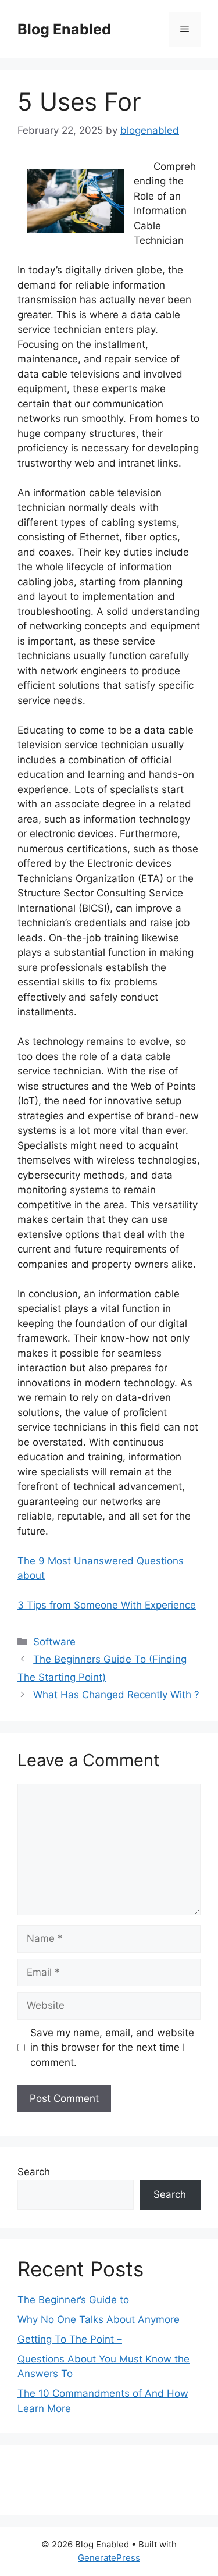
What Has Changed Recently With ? (116, 1695)
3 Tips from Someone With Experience (107, 1605)
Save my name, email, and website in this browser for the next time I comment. (112, 2047)
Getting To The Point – (70, 2339)
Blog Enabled (64, 29)
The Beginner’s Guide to (73, 2300)
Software (54, 1642)
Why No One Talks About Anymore (99, 2319)
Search (34, 2172)
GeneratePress (109, 2558)
